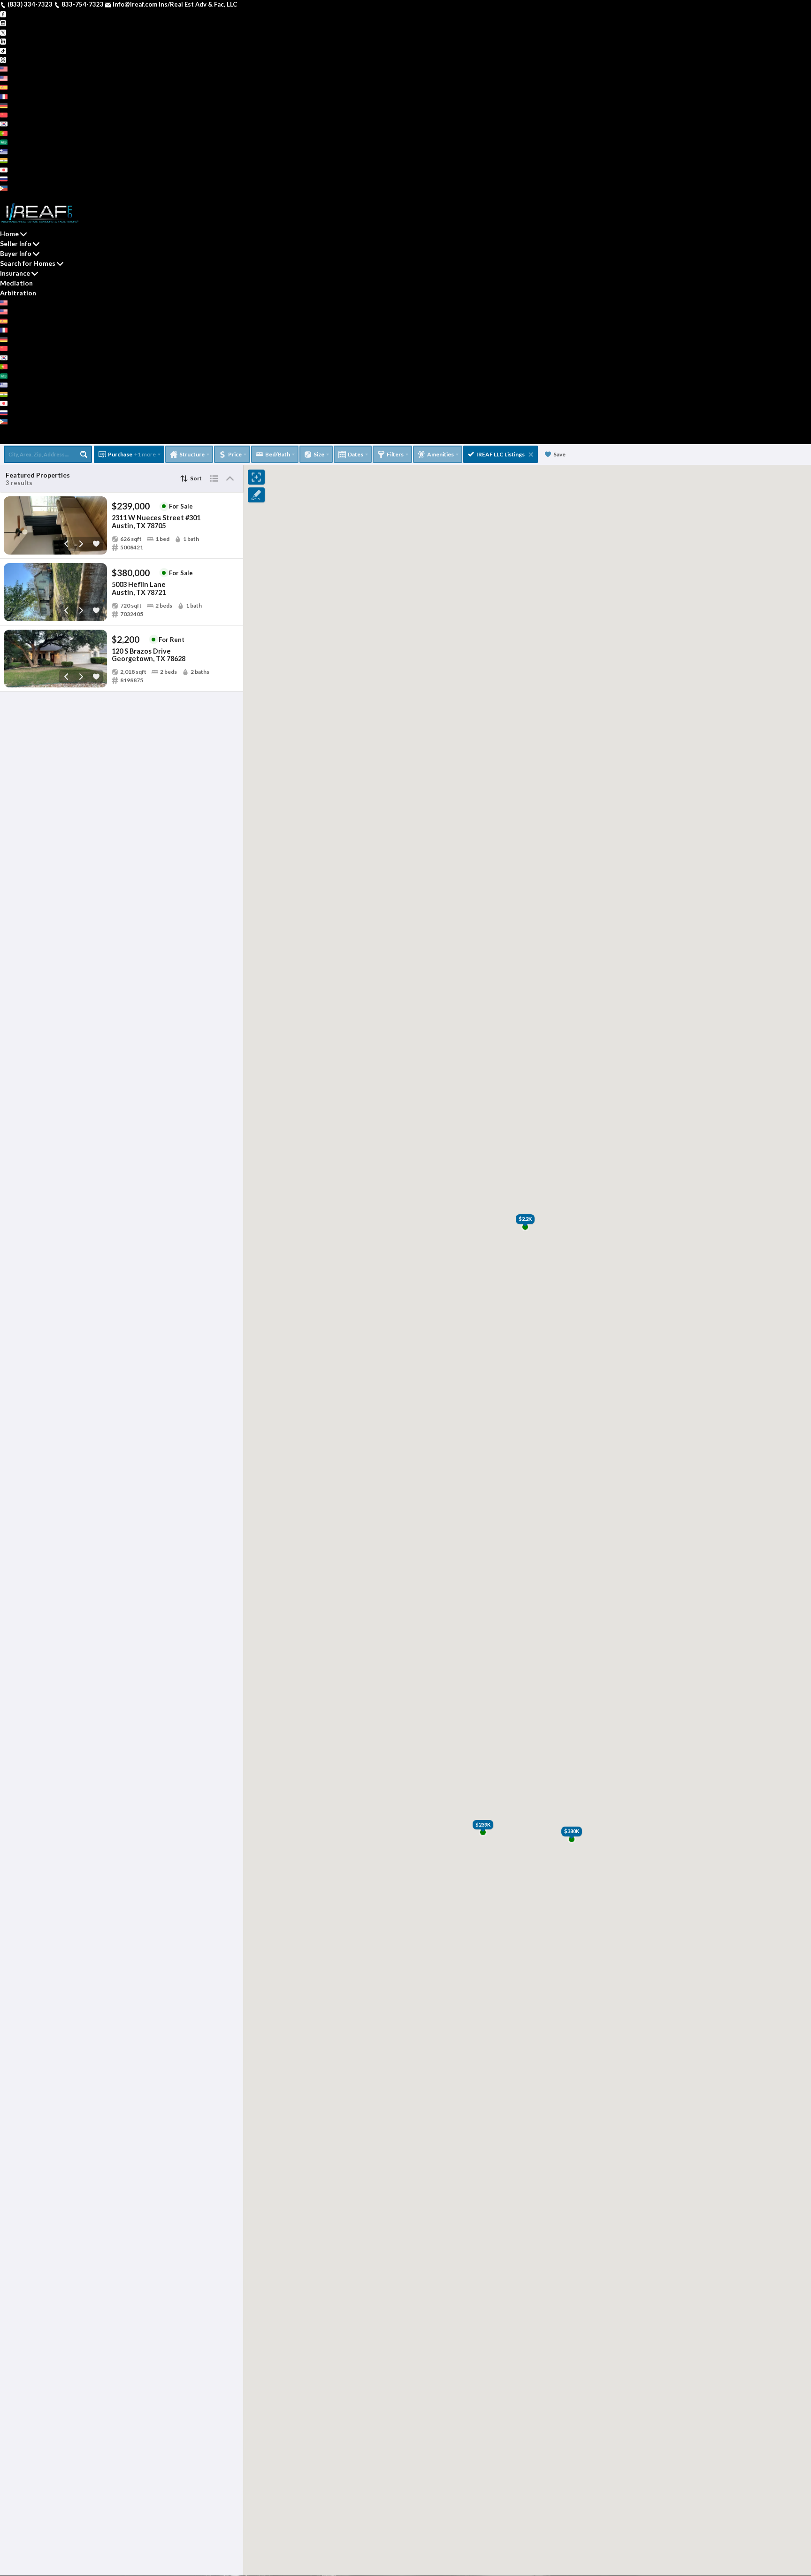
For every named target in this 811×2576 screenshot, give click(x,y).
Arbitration (18, 293)
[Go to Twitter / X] (3, 32)
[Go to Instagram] (3, 23)
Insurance (15, 273)
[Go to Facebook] (3, 14)
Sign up (11, 197)
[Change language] (8, 69)
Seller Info (16, 243)
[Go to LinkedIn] (3, 41)
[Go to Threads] (3, 59)
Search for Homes (28, 263)
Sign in (34, 197)
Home (9, 234)
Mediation (16, 283)
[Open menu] (3, 440)
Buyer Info (16, 253)
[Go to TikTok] (3, 50)
